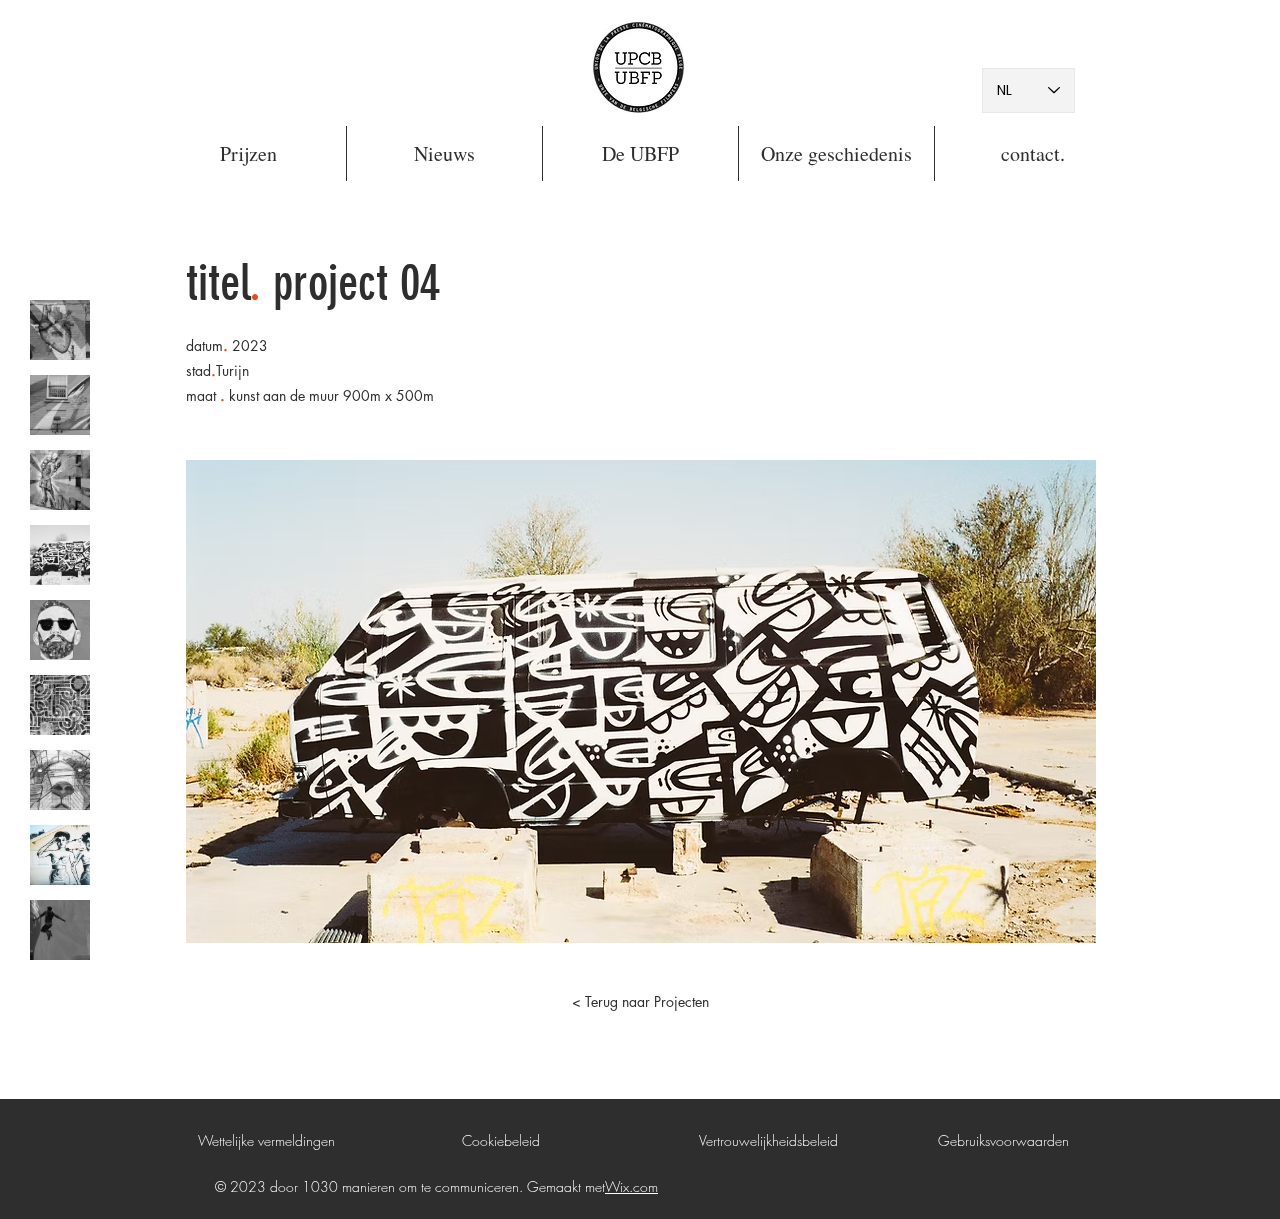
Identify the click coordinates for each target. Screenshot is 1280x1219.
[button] (248, 153)
